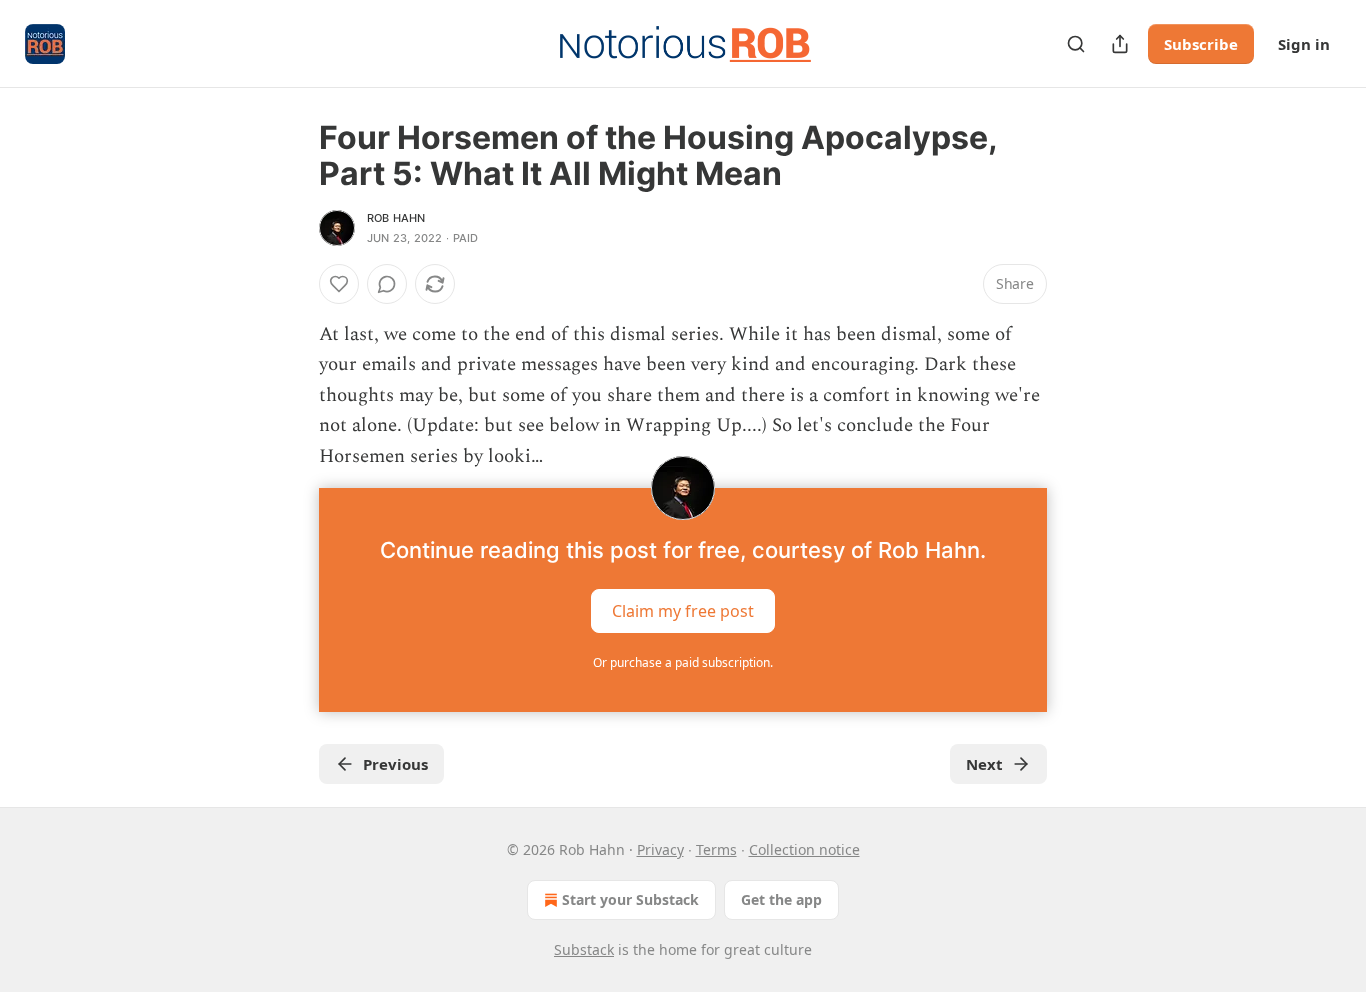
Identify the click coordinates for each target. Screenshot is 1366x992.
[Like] (339, 284)
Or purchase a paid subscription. (683, 662)
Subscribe (1201, 44)
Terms (716, 849)
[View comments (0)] (387, 284)
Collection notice (804, 849)
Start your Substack (630, 899)
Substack (584, 949)
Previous (395, 764)
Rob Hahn (396, 218)
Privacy (660, 849)
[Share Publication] (1120, 44)
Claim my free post (683, 611)
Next (984, 764)
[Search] (1076, 44)
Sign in (1304, 44)
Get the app (781, 899)
